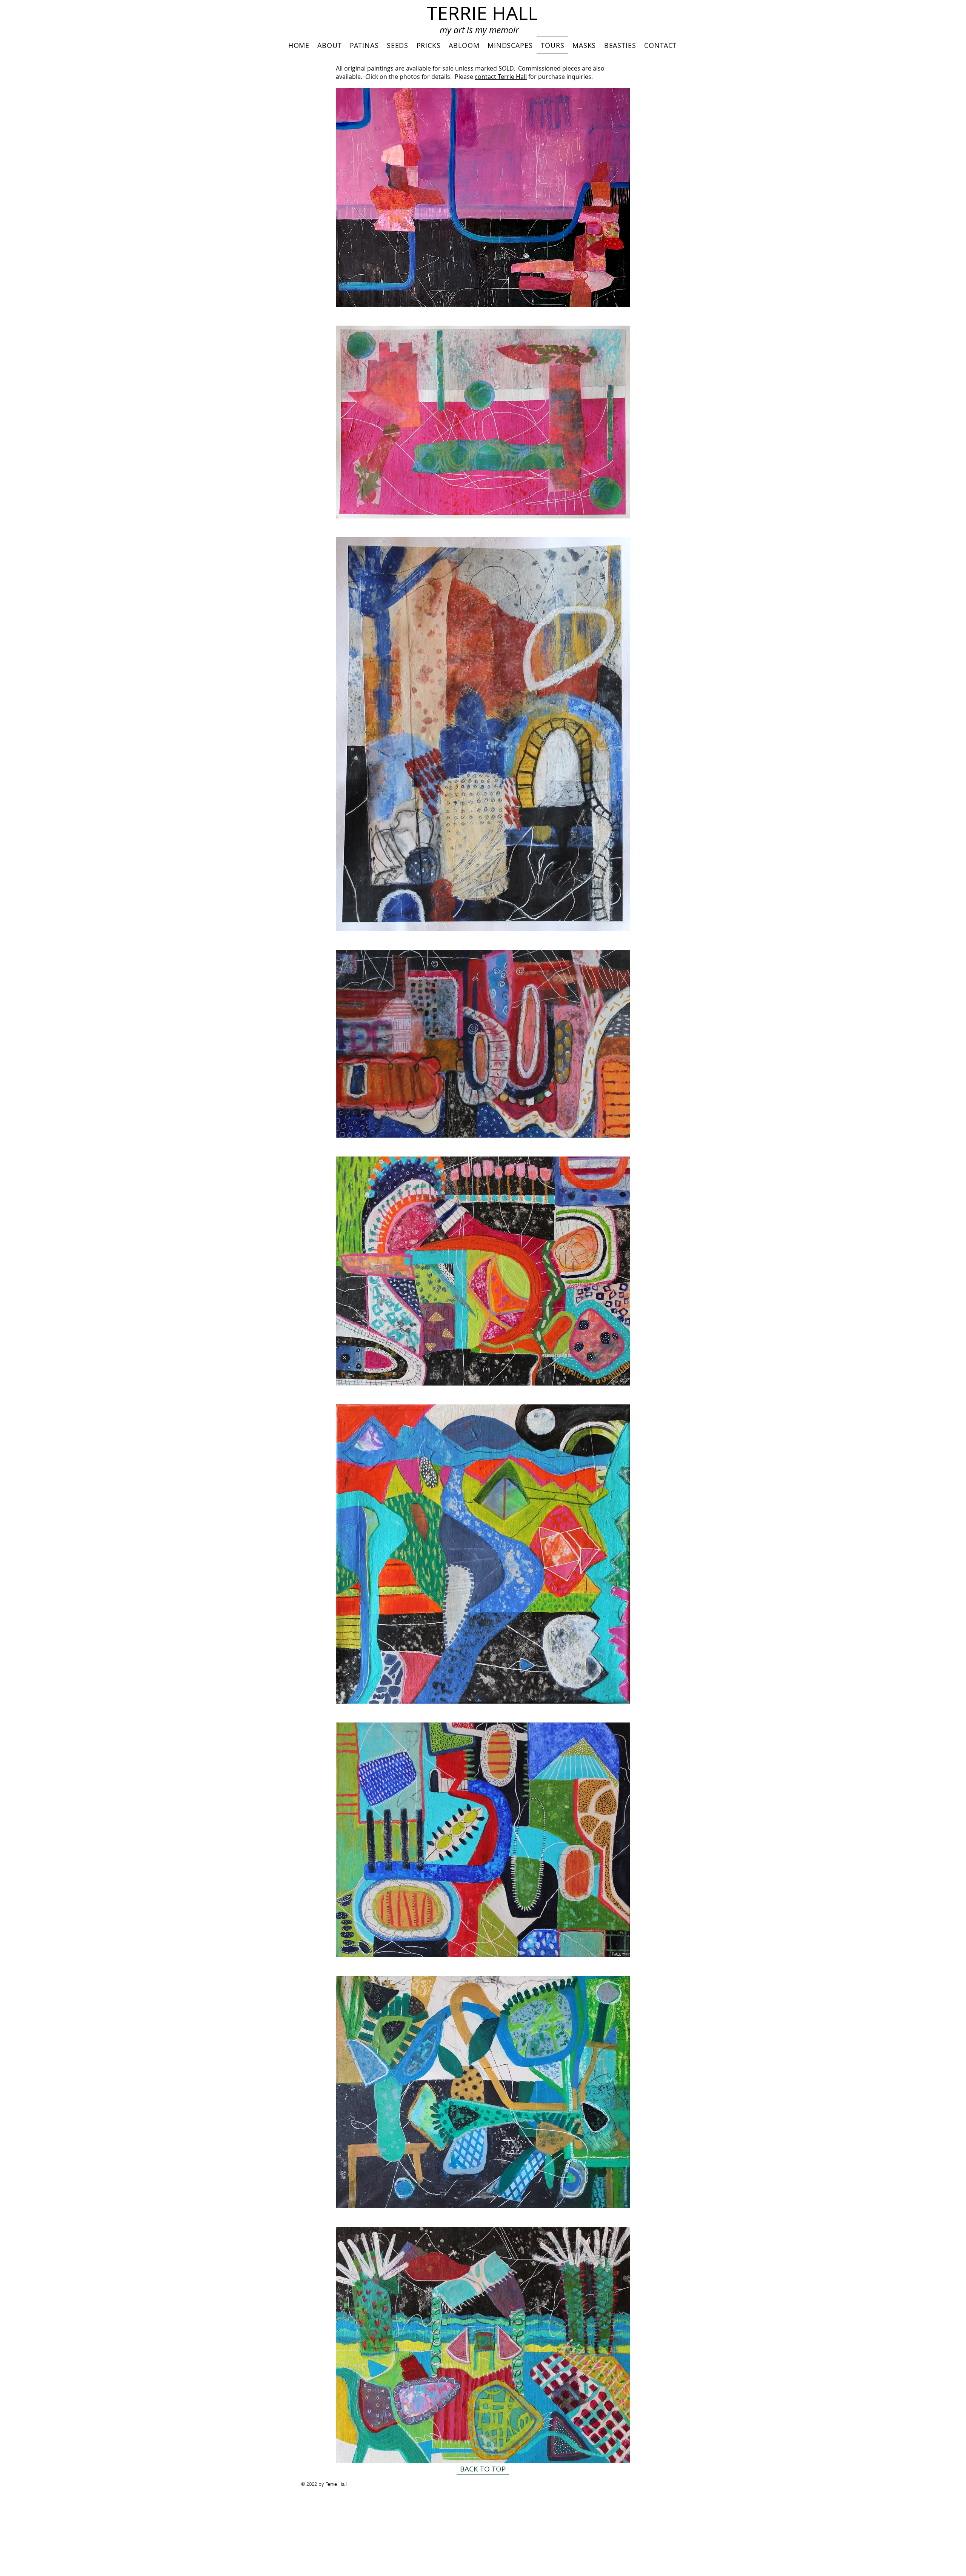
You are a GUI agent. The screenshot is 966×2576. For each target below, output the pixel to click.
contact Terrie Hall (501, 77)
